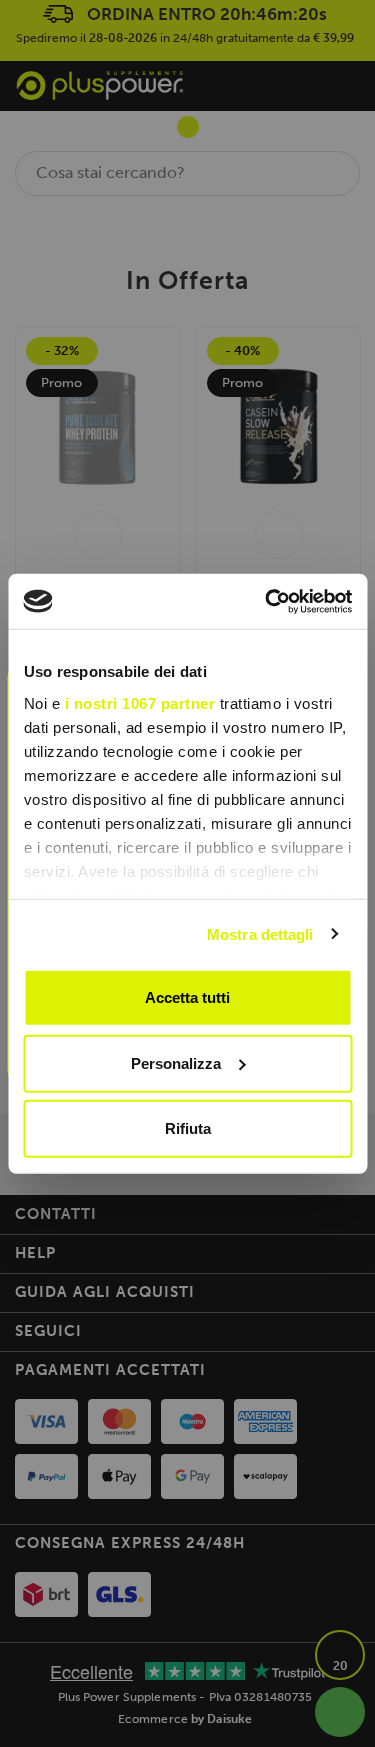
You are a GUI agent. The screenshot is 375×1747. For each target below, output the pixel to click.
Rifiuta (188, 1128)
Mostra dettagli (260, 933)
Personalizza (176, 1062)
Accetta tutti (187, 997)
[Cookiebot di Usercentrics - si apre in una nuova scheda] (267, 601)
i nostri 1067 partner (139, 702)
